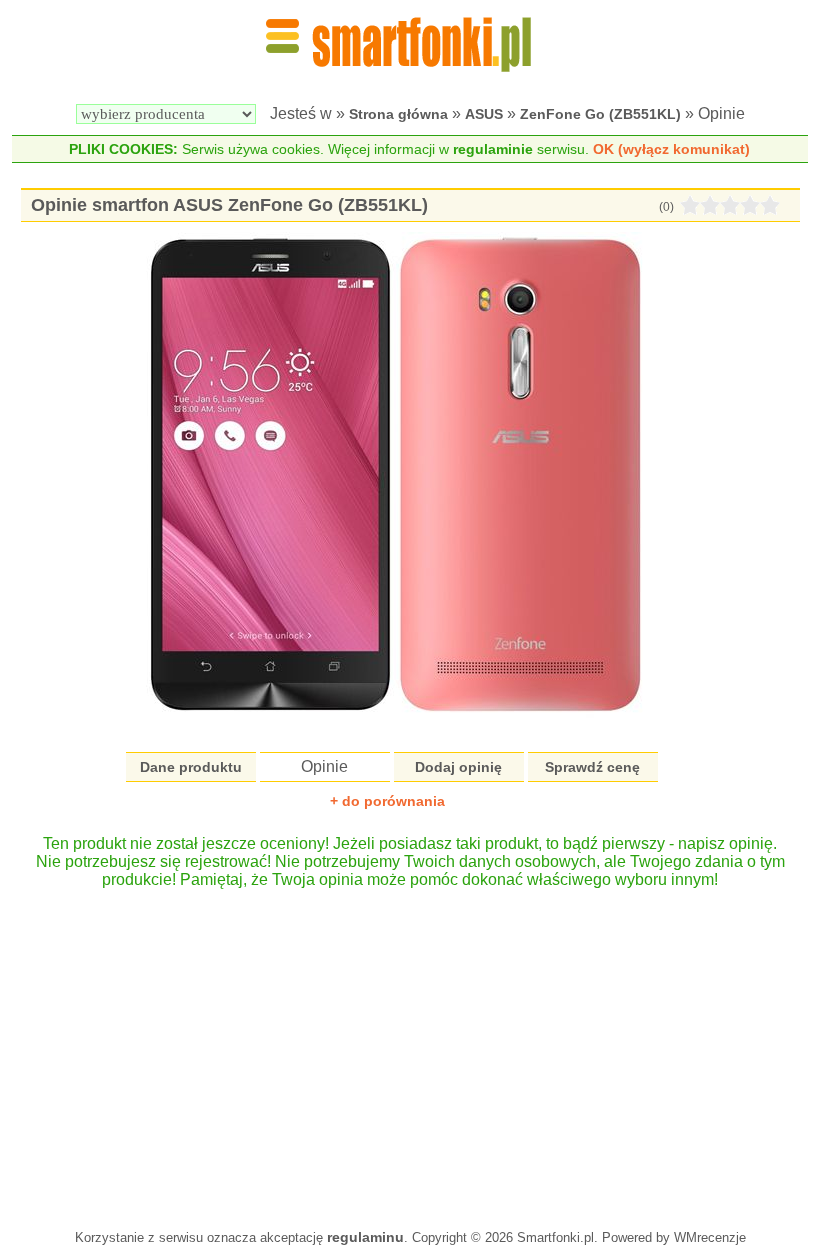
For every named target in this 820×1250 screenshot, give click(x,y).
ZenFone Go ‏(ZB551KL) (600, 114)
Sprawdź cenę (592, 767)
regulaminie (493, 149)
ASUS (484, 114)
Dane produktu (191, 767)
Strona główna (398, 114)
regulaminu (365, 1237)
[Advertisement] (410, 1049)
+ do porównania (387, 801)
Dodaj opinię (458, 767)
